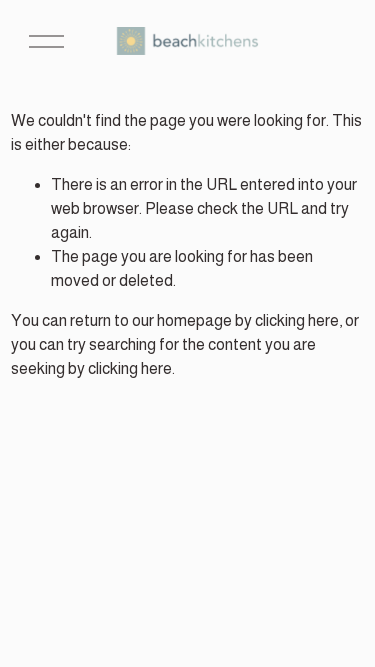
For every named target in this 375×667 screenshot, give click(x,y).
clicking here (297, 320)
